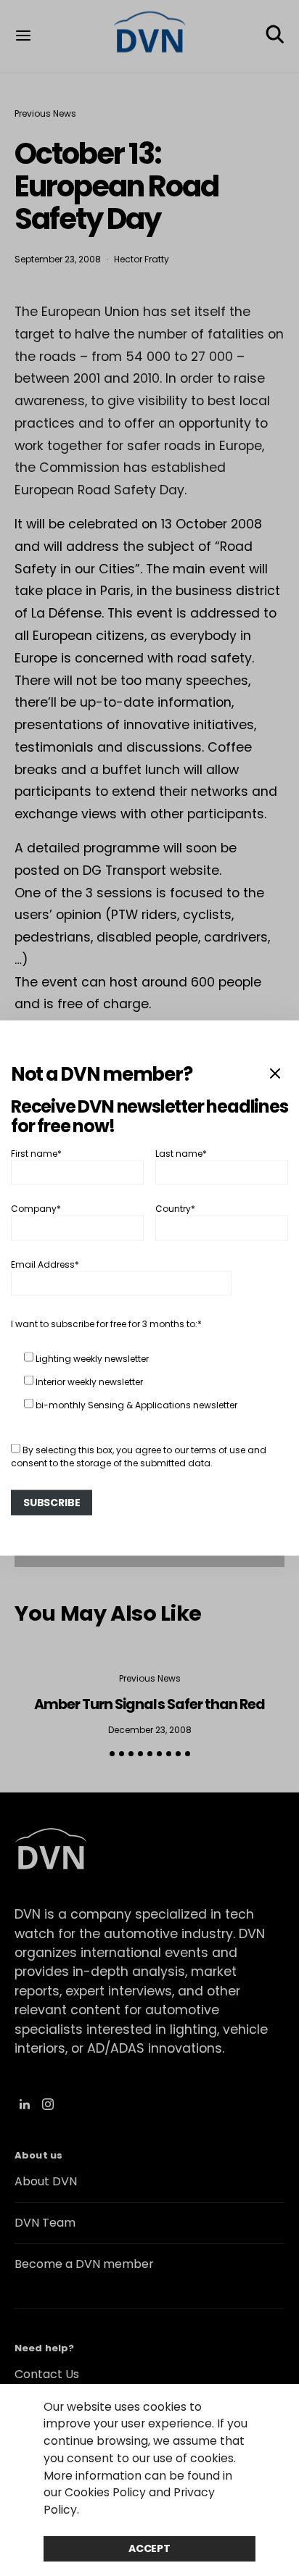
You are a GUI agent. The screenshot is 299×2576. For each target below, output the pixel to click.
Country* (175, 1209)
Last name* (181, 1153)
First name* (36, 1153)
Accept (149, 2548)
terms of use (218, 1449)
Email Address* (45, 1264)
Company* (36, 1209)
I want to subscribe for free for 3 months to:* (106, 1323)
